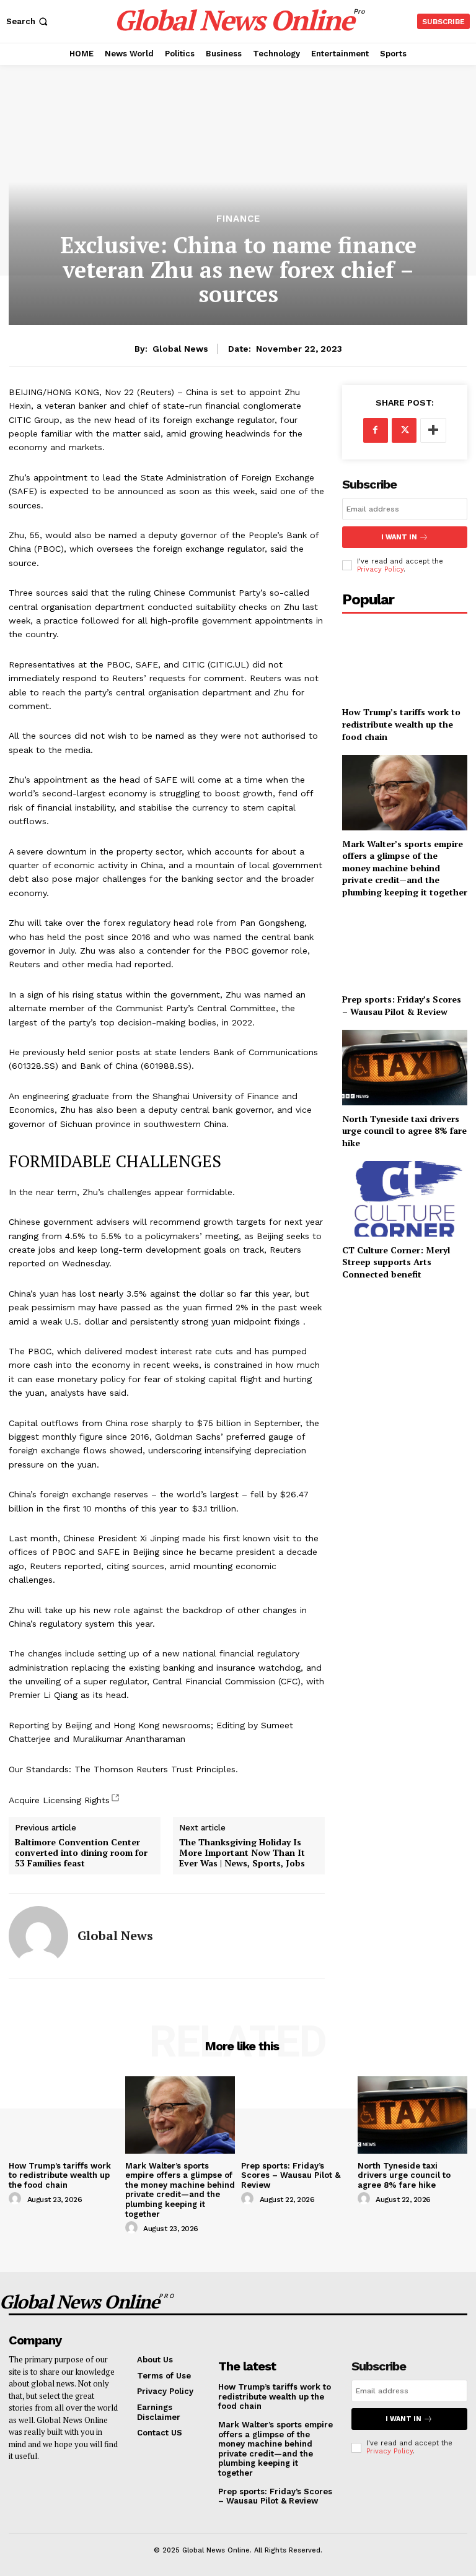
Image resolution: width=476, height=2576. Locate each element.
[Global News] (38, 1936)
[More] (433, 430)
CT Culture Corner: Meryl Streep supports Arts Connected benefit (396, 1262)
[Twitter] (404, 430)
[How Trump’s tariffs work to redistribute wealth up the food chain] (405, 661)
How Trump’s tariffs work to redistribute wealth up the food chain (401, 724)
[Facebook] (376, 430)
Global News (180, 349)
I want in (399, 537)
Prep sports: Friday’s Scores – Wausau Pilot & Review (402, 1005)
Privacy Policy (380, 569)
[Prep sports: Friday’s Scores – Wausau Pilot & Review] (405, 948)
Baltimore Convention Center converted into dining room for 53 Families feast (81, 1853)
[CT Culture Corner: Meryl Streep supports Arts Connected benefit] (405, 1199)
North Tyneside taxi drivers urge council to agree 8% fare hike (404, 1131)
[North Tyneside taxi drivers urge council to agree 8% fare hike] (405, 1067)
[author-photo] (17, 2199)
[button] (28, 21)
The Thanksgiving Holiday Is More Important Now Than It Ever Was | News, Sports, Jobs (242, 1853)
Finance (238, 219)
